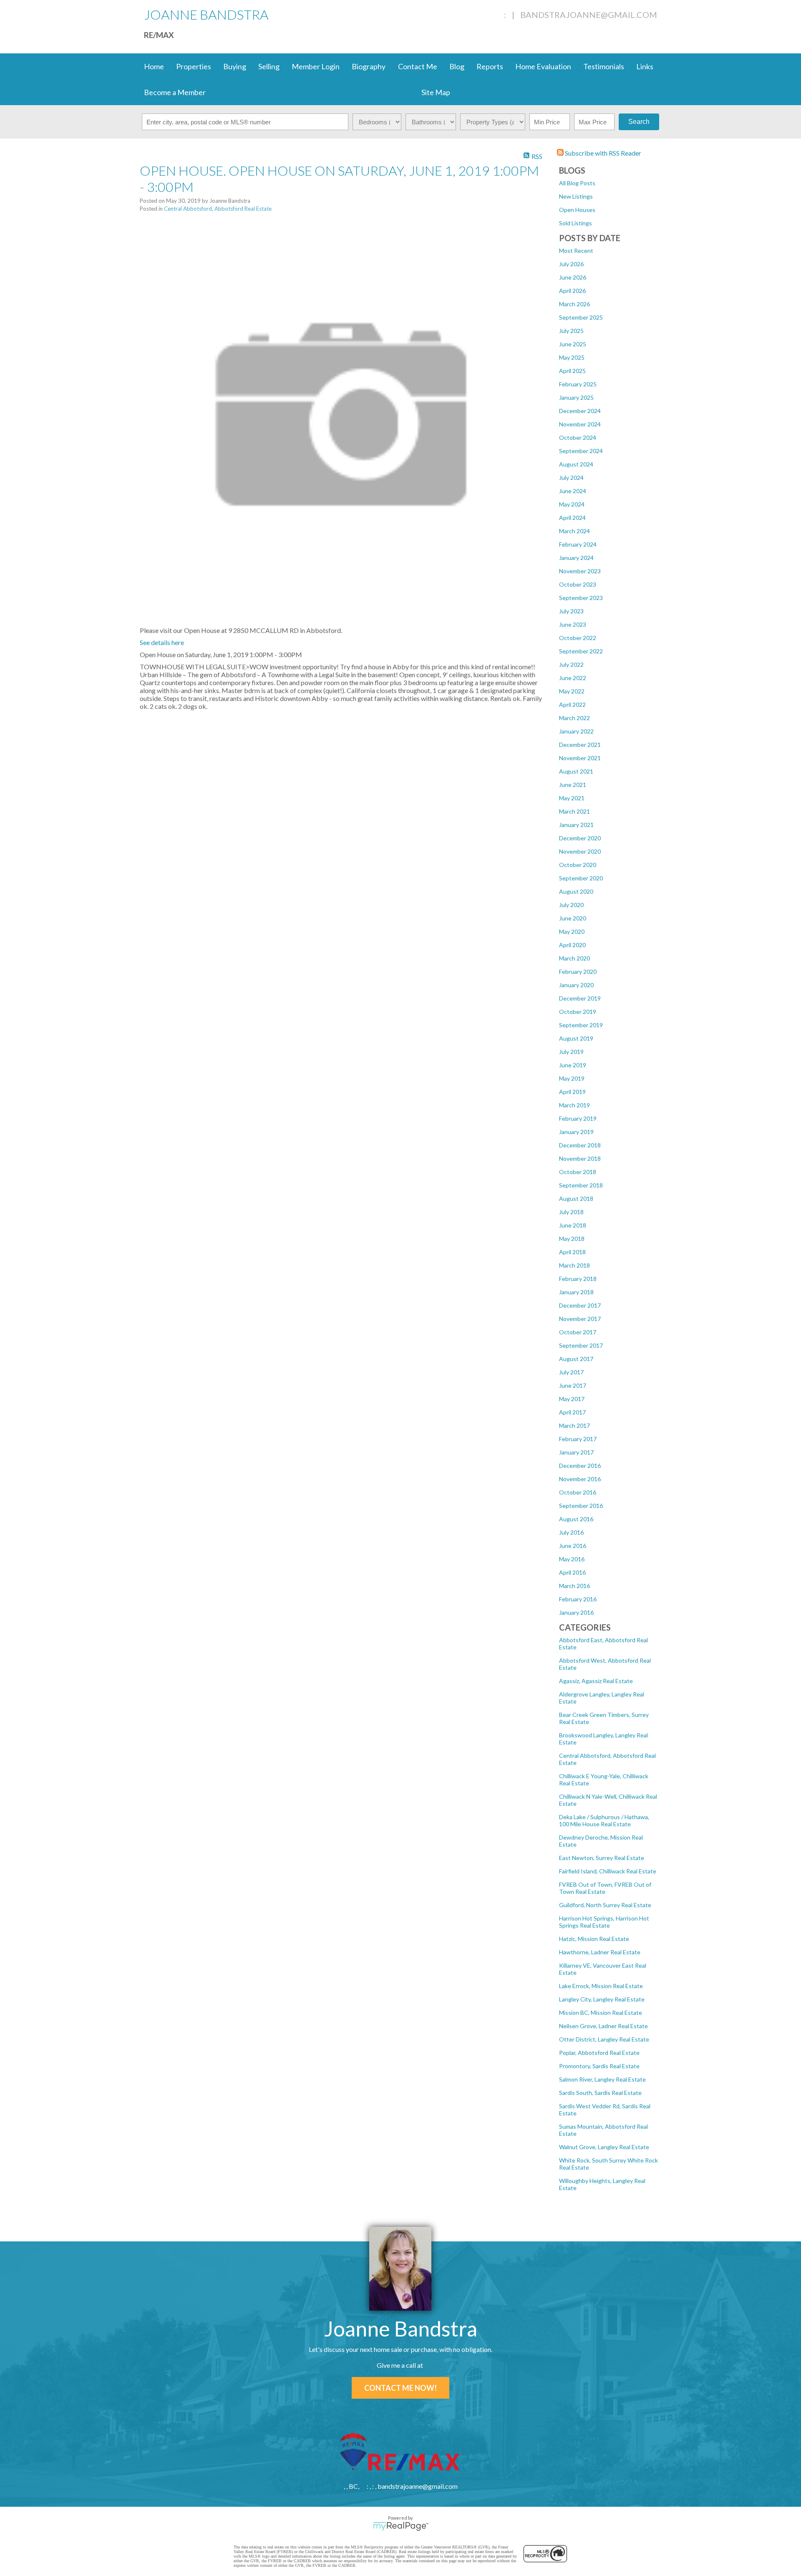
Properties (194, 66)
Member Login (316, 66)
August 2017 (576, 1359)
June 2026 (573, 277)
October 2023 (578, 584)
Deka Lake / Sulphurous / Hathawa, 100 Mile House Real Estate (604, 1820)
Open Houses (577, 210)
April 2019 (572, 1092)
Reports (490, 66)
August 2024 (576, 464)
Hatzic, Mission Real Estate (594, 1939)
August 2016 (576, 1519)
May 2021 (572, 798)
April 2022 (572, 704)
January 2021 (576, 825)
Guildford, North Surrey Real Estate (605, 1905)
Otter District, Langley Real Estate (604, 2039)
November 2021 (580, 758)
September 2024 (581, 451)
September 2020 (581, 878)
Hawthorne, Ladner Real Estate (600, 1952)
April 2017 (572, 1412)
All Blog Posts (577, 183)
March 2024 (574, 531)
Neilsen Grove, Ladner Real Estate (603, 2026)
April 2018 (572, 1252)
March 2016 (574, 1586)
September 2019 (581, 1025)
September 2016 (581, 1506)
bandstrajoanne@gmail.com (589, 15)
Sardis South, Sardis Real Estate (600, 2093)
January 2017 (576, 1452)
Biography (369, 66)
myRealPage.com (401, 2526)
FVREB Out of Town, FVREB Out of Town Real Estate (605, 1888)
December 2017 (580, 1305)
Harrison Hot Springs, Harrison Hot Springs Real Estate (604, 1922)
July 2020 (571, 905)
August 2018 (576, 1199)
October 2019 (578, 1012)
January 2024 (576, 558)
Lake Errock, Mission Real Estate (601, 1986)
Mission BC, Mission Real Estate (601, 2013)
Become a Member (175, 92)
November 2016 (580, 1479)
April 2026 (572, 291)
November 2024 (580, 424)
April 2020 (572, 945)
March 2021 (574, 811)
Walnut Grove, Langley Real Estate (604, 2147)
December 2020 (580, 838)
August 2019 (576, 1038)
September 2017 (581, 1345)
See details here (162, 642)
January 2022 (576, 731)
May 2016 (572, 1559)
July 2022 (571, 664)
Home (154, 66)
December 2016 (580, 1466)
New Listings (576, 196)
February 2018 (578, 1279)
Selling (269, 66)
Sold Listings (576, 223)
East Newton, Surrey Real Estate (602, 1858)
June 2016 (573, 1546)
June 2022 (573, 678)
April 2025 (572, 371)
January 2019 (576, 1132)
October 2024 (578, 437)
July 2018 (571, 1212)
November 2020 (580, 851)
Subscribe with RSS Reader (602, 153)
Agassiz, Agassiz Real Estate (596, 1681)
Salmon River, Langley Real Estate (602, 2079)
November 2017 (580, 1319)
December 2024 (580, 411)
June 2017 (573, 1385)
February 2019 (578, 1118)
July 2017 (571, 1372)
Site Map (436, 92)
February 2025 (578, 384)
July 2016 (571, 1532)
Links (645, 66)
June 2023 (573, 624)
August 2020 (576, 891)
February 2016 (578, 1599)
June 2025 (573, 344)
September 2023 (581, 598)
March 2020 (574, 958)
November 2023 (580, 571)
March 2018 (574, 1265)
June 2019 (573, 1065)
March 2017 (574, 1425)
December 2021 (580, 745)
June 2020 (573, 918)
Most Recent (576, 251)
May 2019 (572, 1078)
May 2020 (572, 931)
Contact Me (418, 66)
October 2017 (578, 1332)
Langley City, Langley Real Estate (602, 1999)
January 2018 (576, 1292)
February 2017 (578, 1439)
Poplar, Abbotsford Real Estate (599, 2053)
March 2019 (574, 1105)
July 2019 (571, 1052)
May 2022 (572, 691)
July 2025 (571, 331)
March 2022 (574, 718)
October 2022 (578, 638)
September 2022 (581, 651)
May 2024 (572, 504)
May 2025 (572, 357)
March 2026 (574, 304)
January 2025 (576, 397)
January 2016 (576, 1612)
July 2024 (571, 478)
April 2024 (572, 518)
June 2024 (573, 491)
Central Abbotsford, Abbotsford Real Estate (218, 209)
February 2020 (578, 972)
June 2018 (573, 1225)
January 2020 (576, 985)
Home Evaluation (543, 66)
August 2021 (576, 771)
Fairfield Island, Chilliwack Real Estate (608, 1871)
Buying (235, 66)
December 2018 (580, 1145)
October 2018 (578, 1172)
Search (639, 122)
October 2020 (578, 865)
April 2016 (572, 1572)
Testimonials (604, 66)
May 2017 (572, 1399)
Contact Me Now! (400, 2388)
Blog (457, 66)
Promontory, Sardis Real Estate (599, 2066)
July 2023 (571, 611)
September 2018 (581, 1185)
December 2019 (580, 998)
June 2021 (573, 785)
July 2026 (571, 264)
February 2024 (578, 544)
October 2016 (578, 1492)
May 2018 (572, 1239)
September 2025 (581, 317)
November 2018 (580, 1158)
